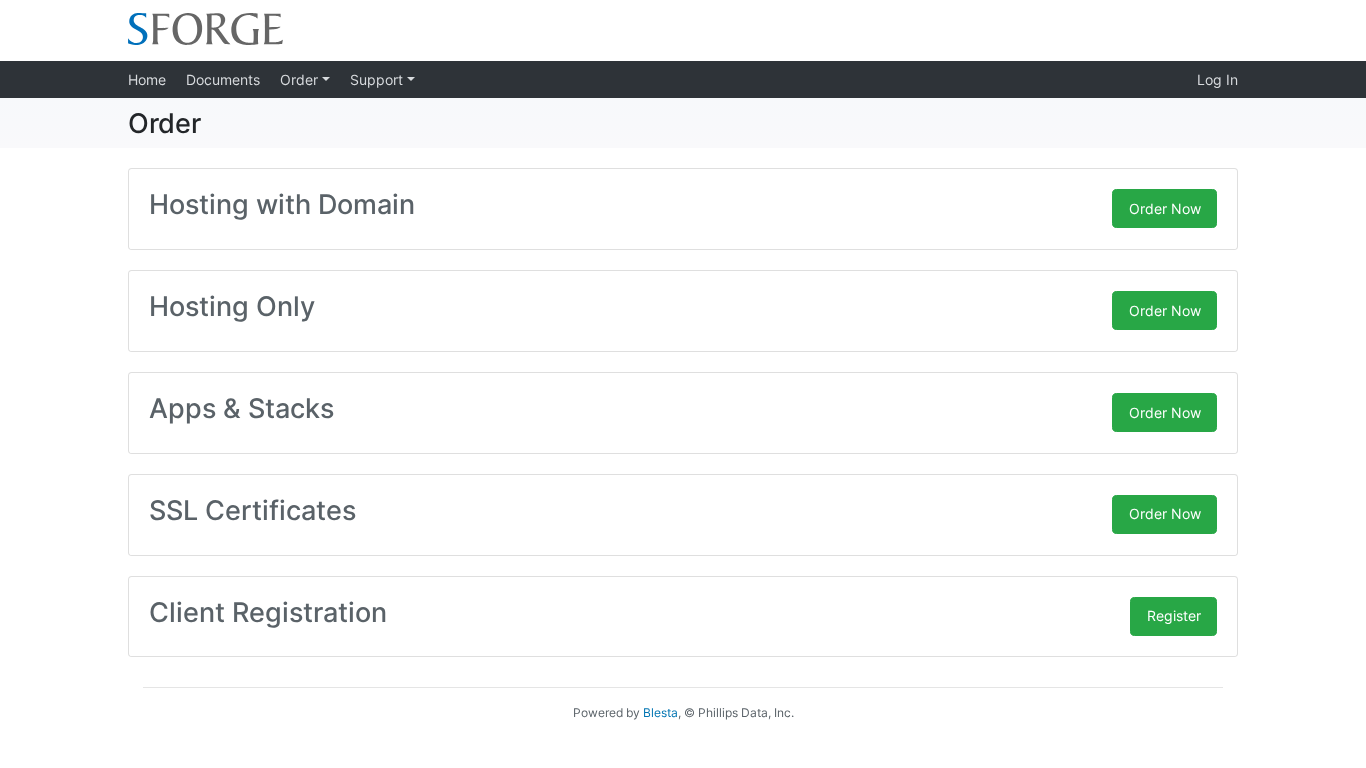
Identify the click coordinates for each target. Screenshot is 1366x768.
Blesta (660, 712)
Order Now (1165, 208)
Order (301, 79)
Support (378, 79)
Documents (223, 79)
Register (1174, 615)
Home (147, 79)
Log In (1217, 79)
